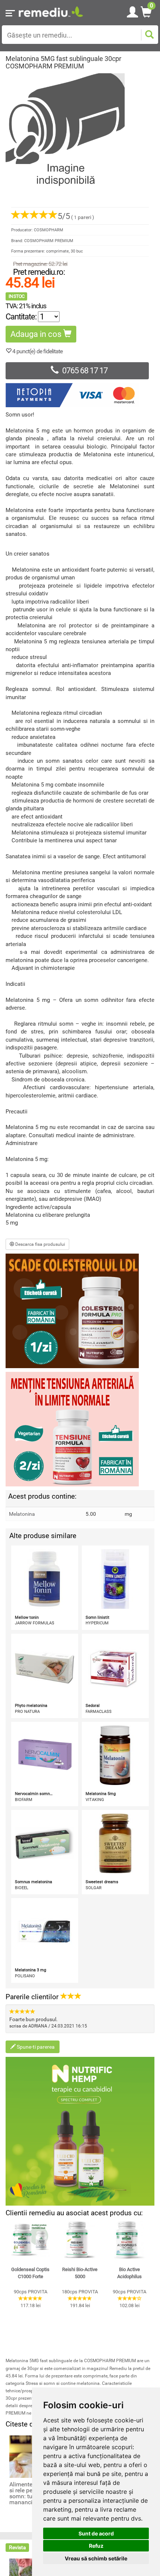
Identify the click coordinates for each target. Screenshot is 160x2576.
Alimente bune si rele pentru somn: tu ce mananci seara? (30, 2493)
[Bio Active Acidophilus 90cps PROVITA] (130, 2240)
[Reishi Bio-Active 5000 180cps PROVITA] (80, 2240)
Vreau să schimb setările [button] (96, 2558)
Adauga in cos (37, 334)
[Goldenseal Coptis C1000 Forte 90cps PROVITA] (30, 2240)
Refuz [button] (96, 2546)
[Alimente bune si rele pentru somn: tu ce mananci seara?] (30, 2456)
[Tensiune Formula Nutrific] (80, 1429)
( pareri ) (76, 217)
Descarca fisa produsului (40, 1244)
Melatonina (22, 1514)
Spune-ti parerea (35, 2047)
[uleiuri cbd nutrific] (80, 2131)
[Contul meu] (132, 11)
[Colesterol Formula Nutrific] (80, 1311)
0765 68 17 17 (85, 371)
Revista (17, 2547)
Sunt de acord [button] (96, 2533)
